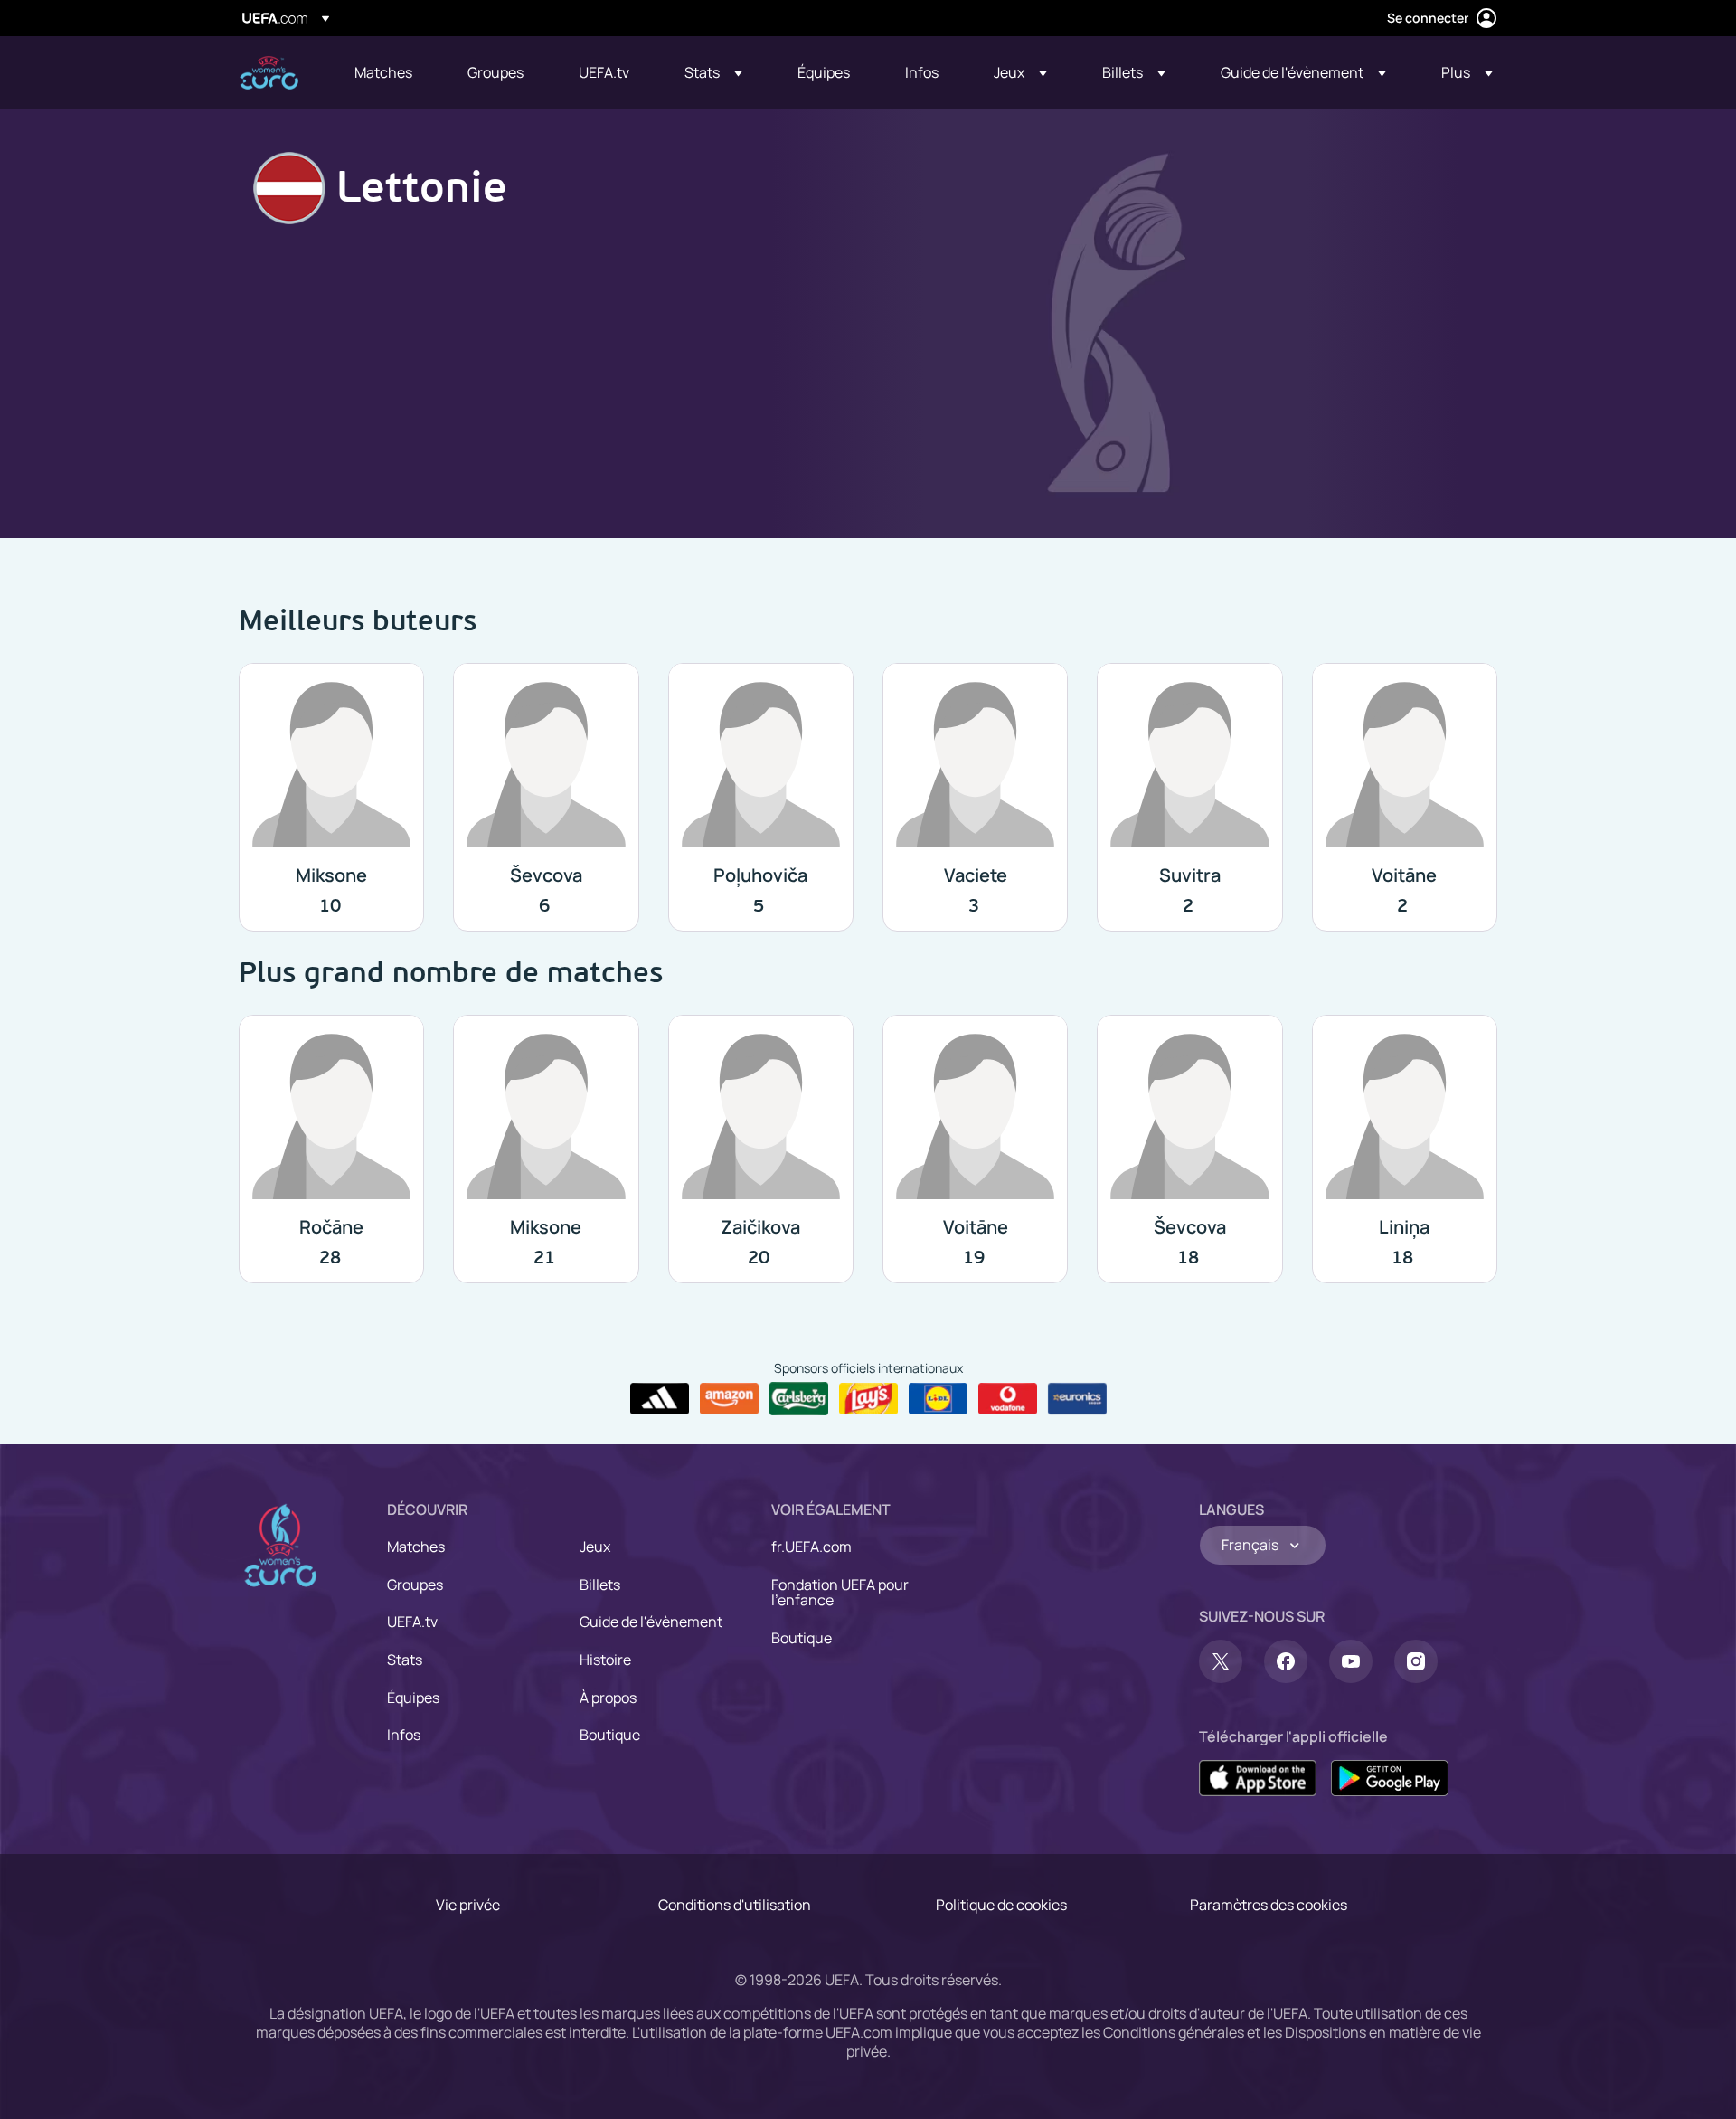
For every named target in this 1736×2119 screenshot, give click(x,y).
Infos (404, 1735)
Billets (600, 1585)
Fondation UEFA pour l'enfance (840, 1593)
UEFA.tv (412, 1622)
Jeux (595, 1547)
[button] (713, 72)
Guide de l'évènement (651, 1622)
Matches (416, 1547)
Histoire (605, 1660)
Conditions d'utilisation (735, 1905)
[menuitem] (388, 72)
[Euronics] (1077, 1399)
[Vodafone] (1008, 1399)
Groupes (415, 1585)
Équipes (413, 1698)
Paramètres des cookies (1269, 1905)
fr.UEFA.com (811, 1547)
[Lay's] (868, 1399)
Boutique (610, 1735)
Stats (405, 1660)
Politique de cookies (1001, 1905)
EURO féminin (269, 73)
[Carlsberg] (799, 1398)
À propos (608, 1698)
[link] (383, 72)
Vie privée (468, 1905)
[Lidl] (938, 1399)
